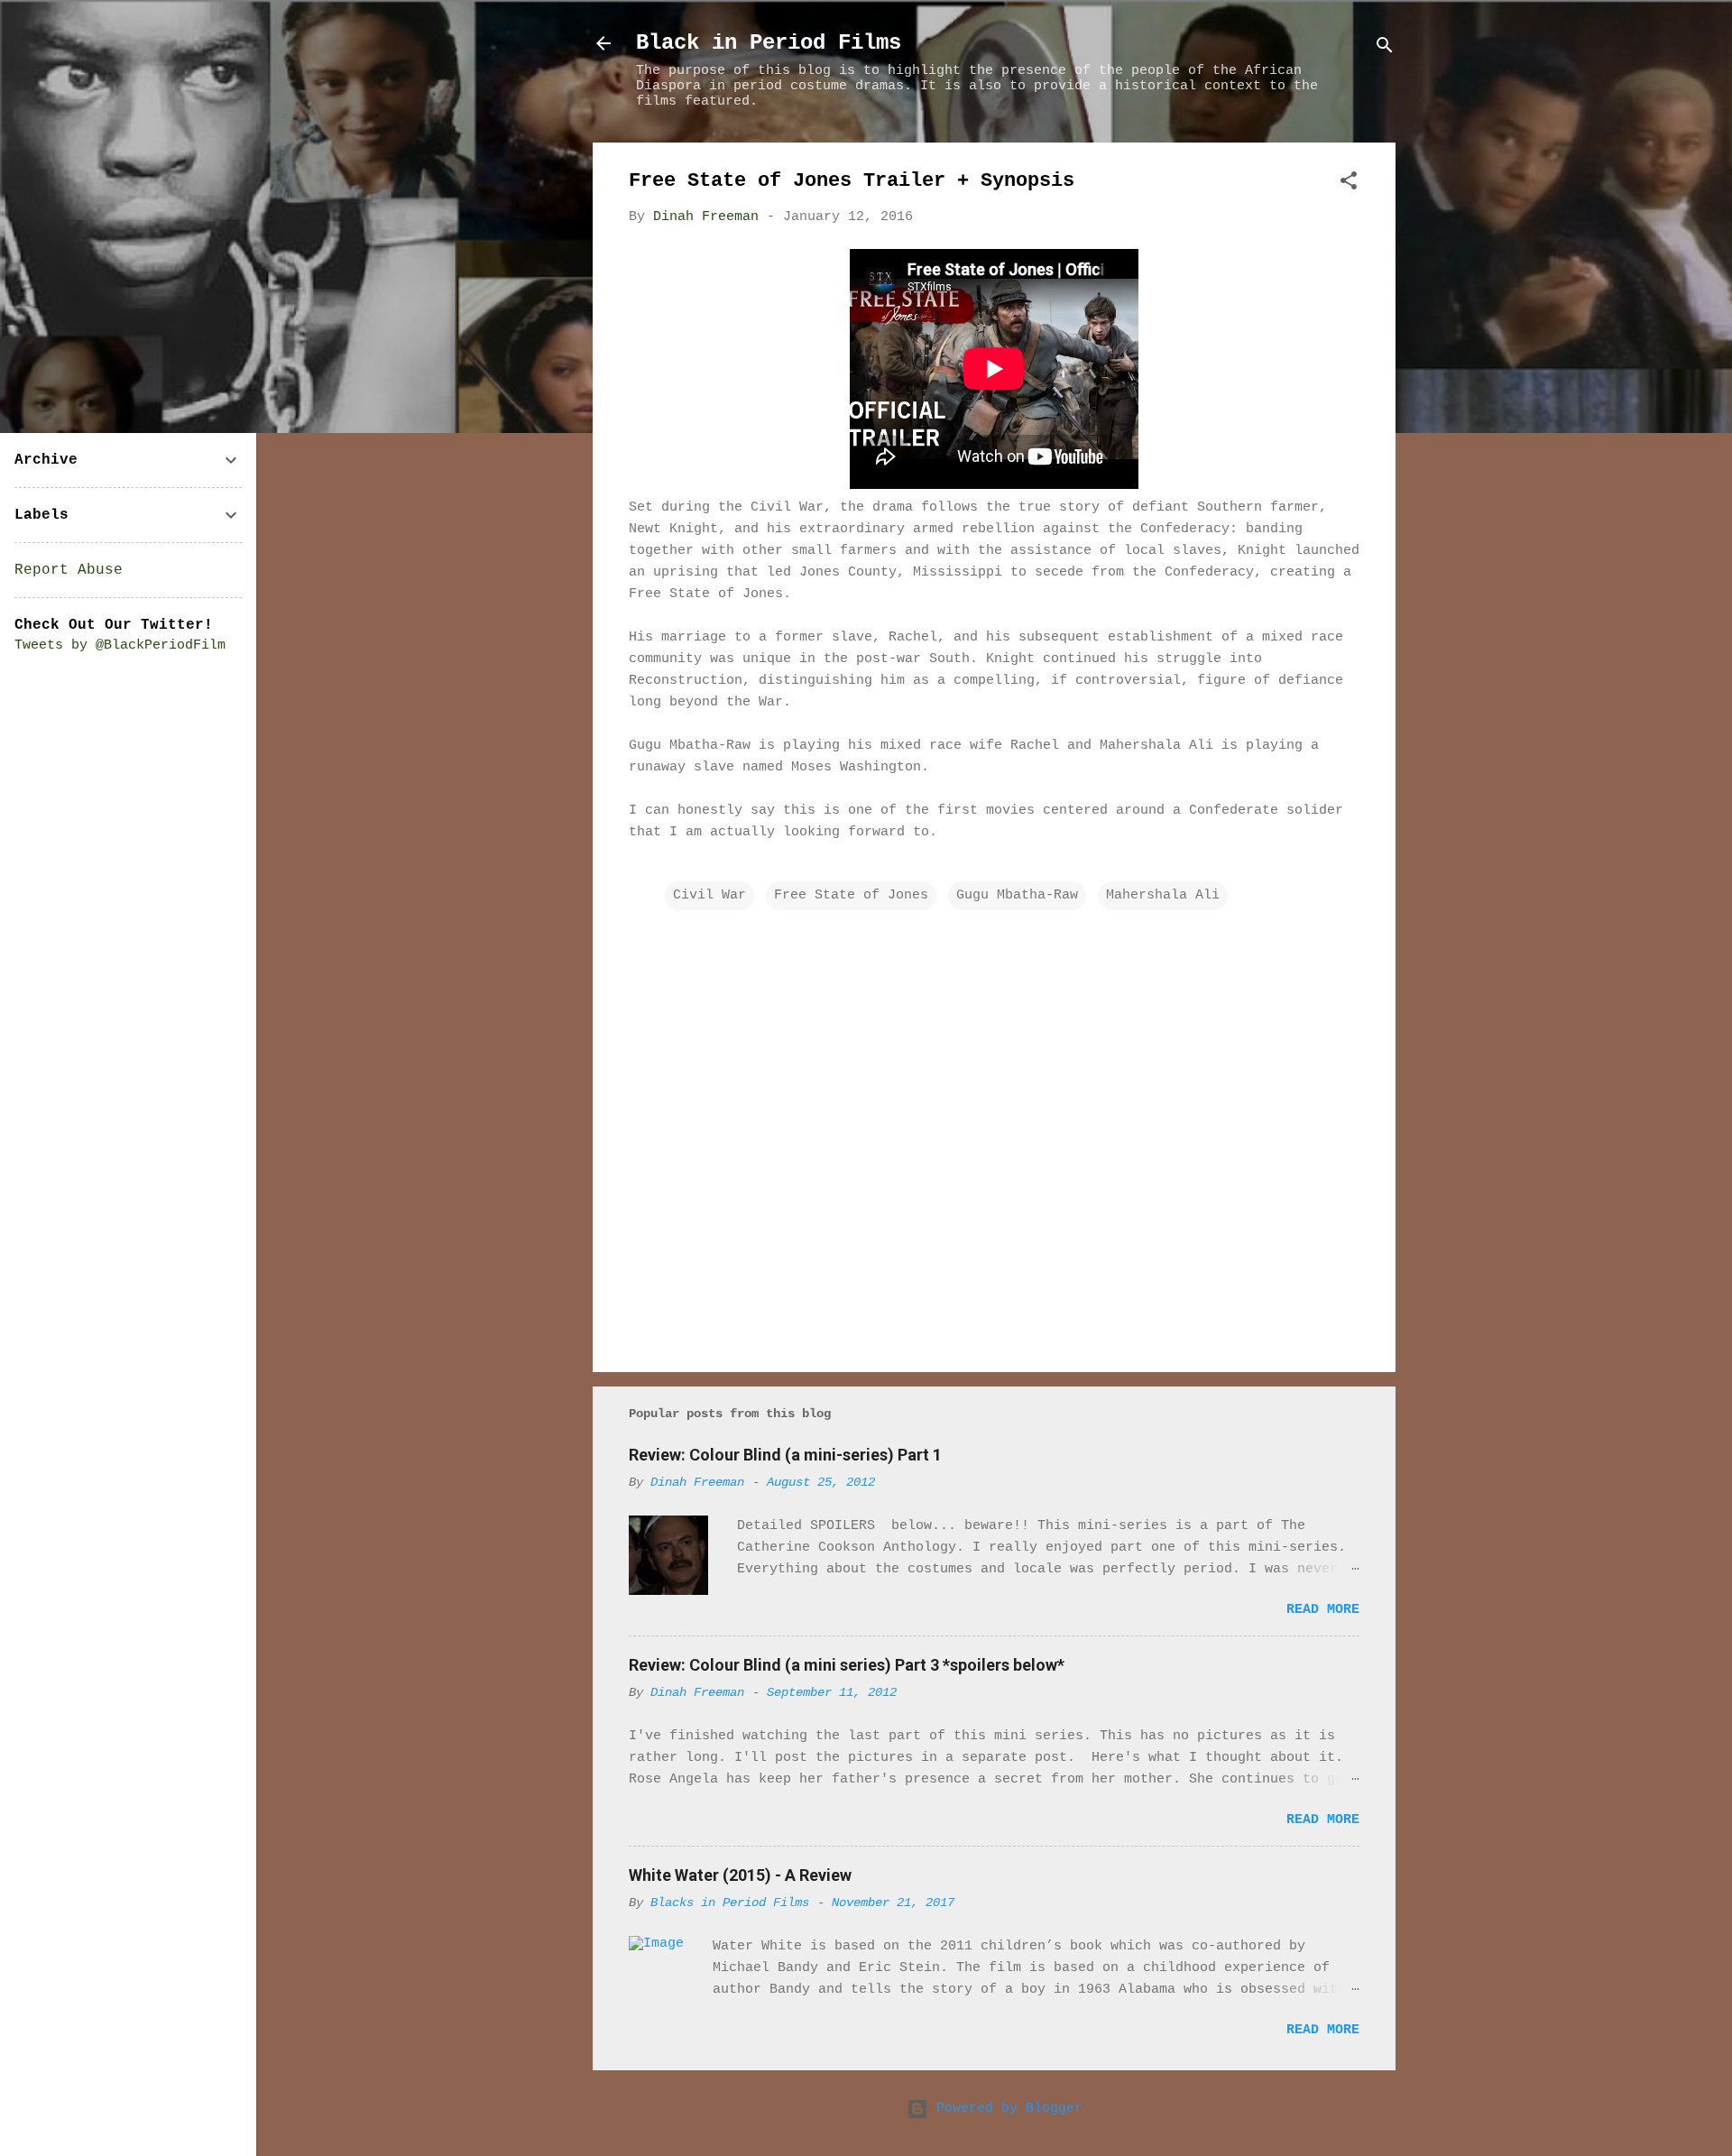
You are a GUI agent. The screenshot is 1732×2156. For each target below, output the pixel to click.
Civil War (709, 895)
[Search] (1385, 49)
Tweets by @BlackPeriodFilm (120, 645)
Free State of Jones (851, 895)
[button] (1349, 184)
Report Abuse (69, 570)
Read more (1323, 1610)
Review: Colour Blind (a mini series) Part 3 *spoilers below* (847, 1665)
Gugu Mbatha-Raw (1017, 895)
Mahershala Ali (1163, 895)
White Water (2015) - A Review (740, 1875)
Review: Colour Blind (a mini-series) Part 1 (785, 1455)
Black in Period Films (769, 43)
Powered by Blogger (1005, 2109)
